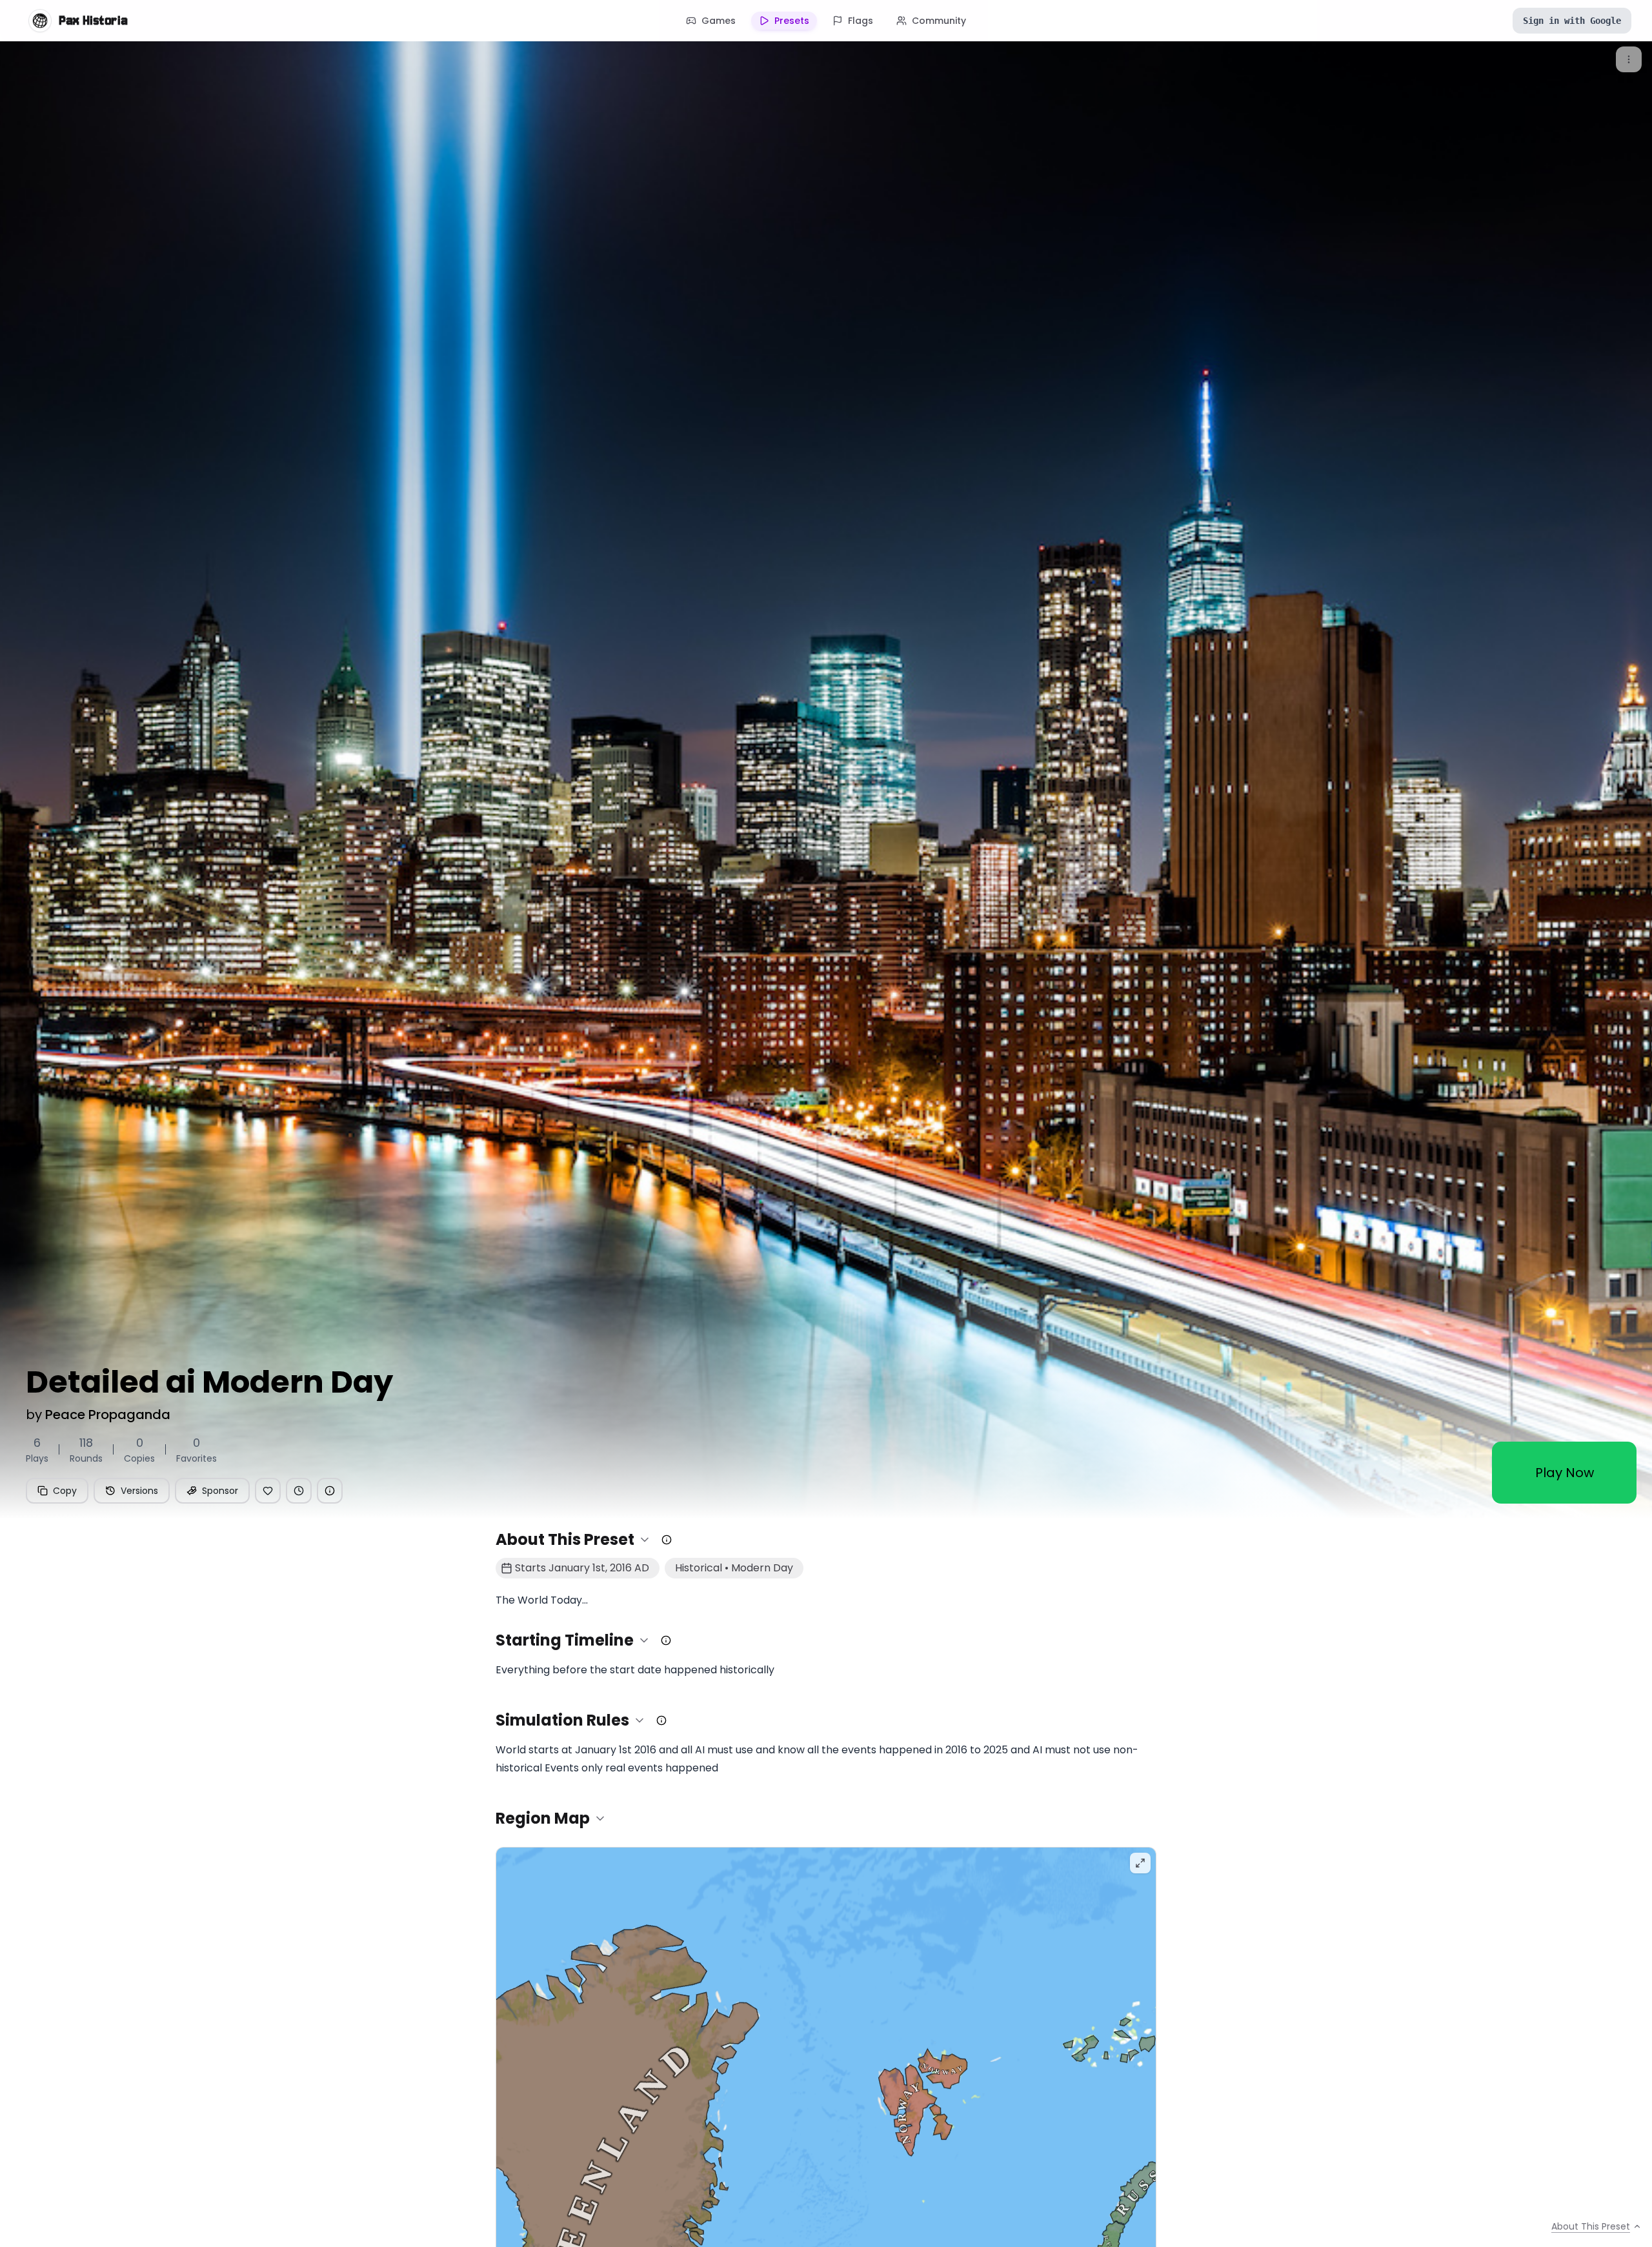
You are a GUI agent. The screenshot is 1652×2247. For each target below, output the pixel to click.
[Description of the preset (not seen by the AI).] (667, 1540)
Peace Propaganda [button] (108, 1415)
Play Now (1565, 1473)
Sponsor (220, 1491)
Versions (139, 1491)
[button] (573, 1540)
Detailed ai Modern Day (209, 1382)
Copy (65, 1491)
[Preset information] (330, 1491)
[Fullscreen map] (1140, 1863)
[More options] (1629, 59)
